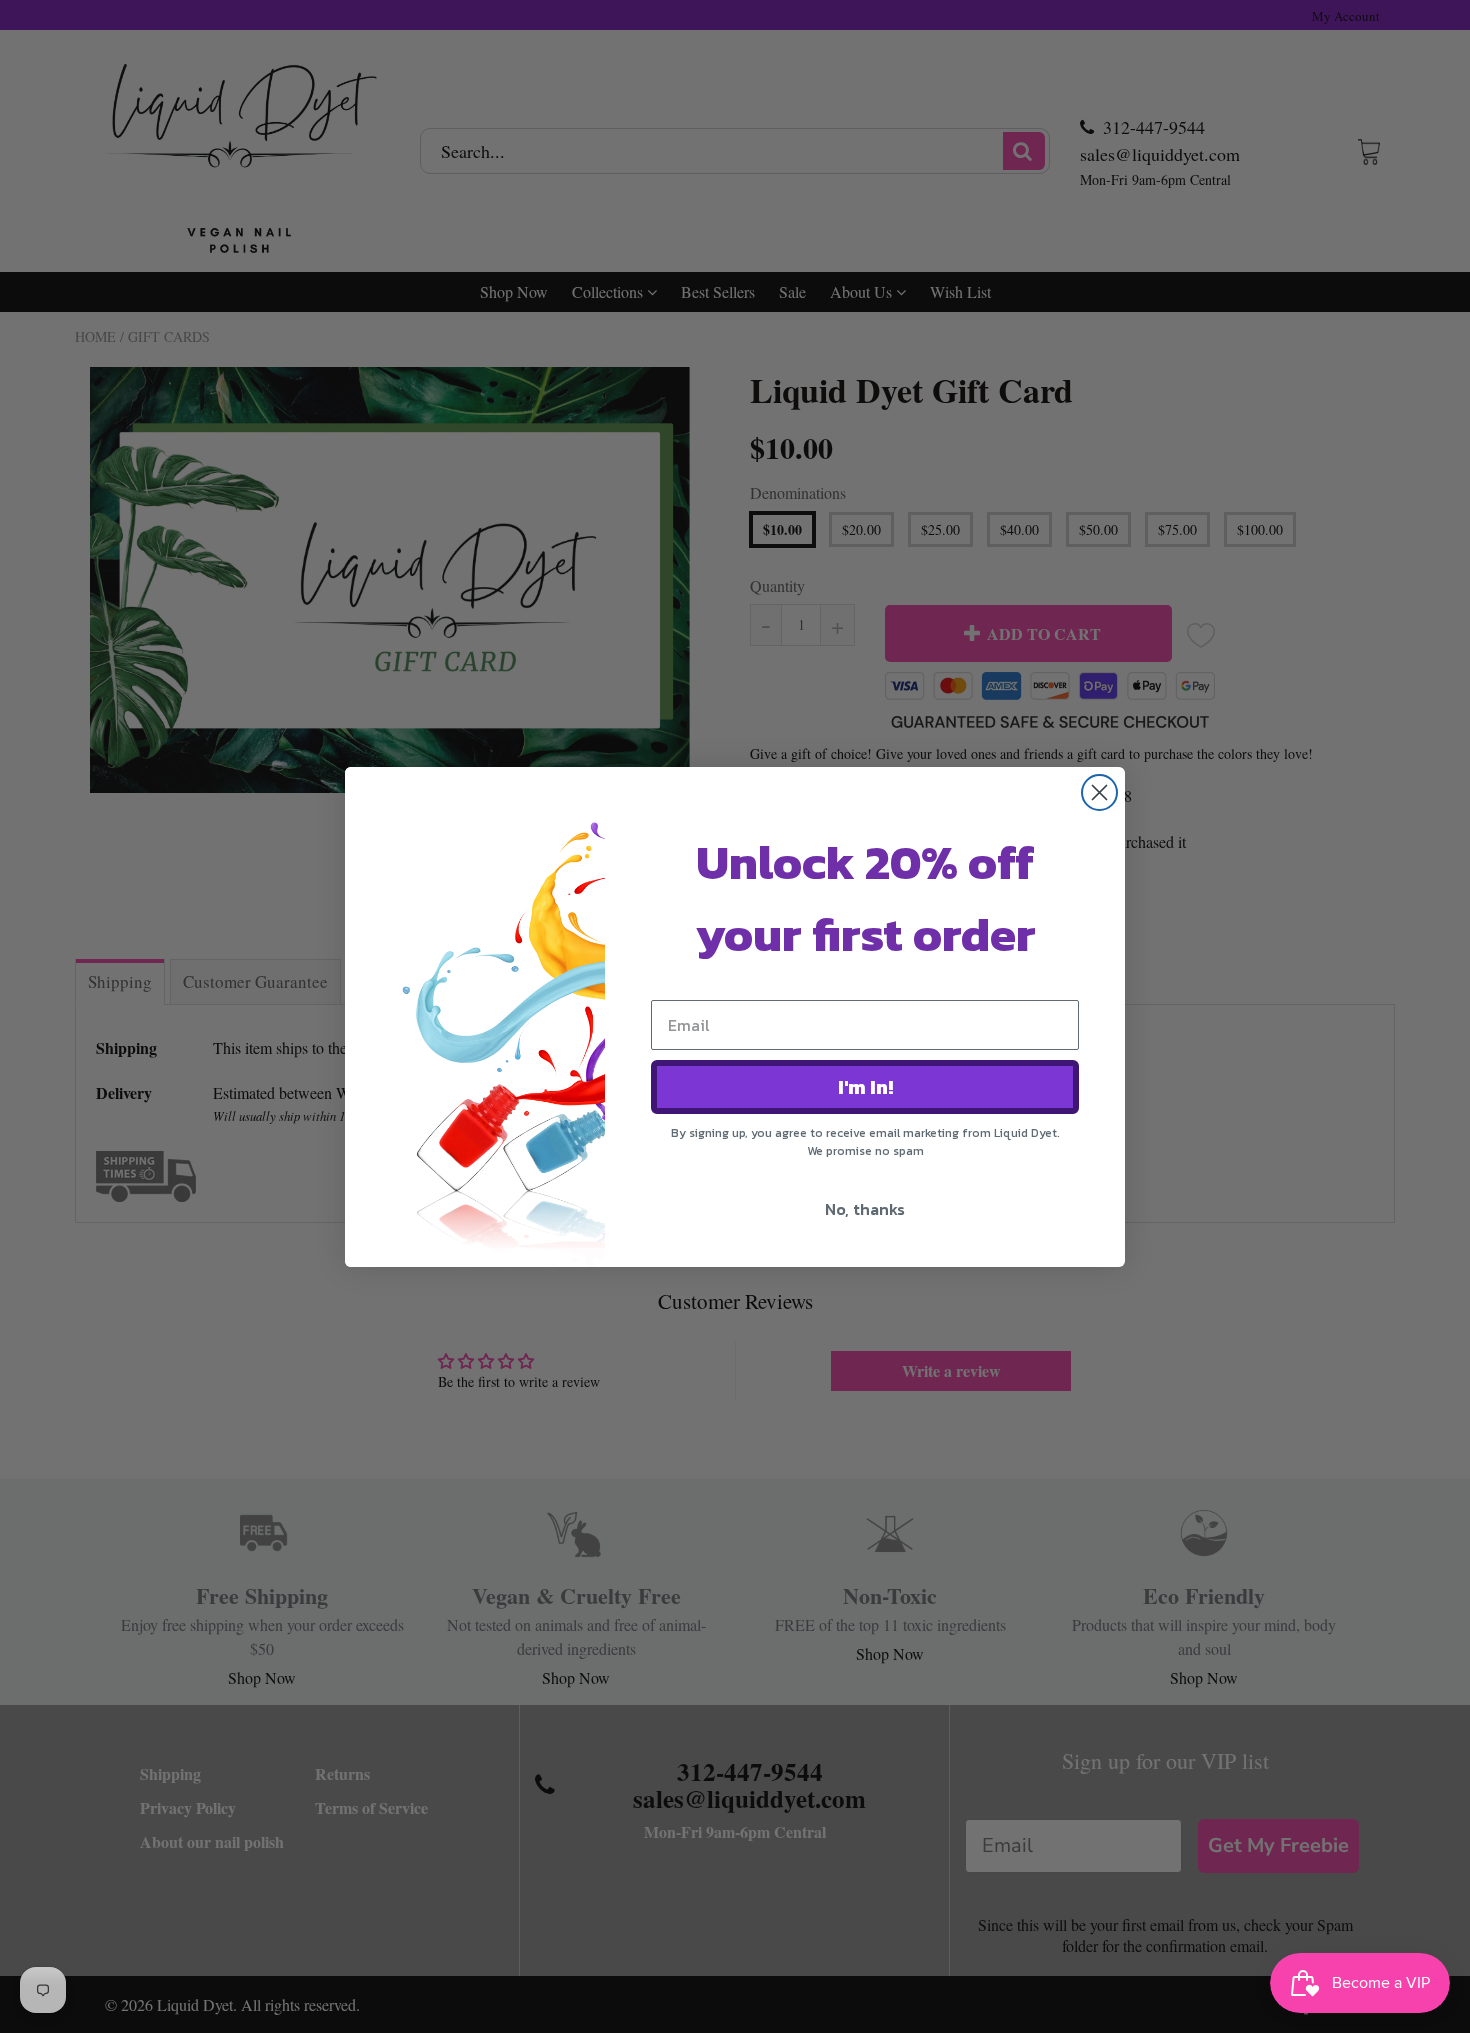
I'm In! (865, 1087)
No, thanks (865, 1209)
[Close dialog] (1099, 792)
